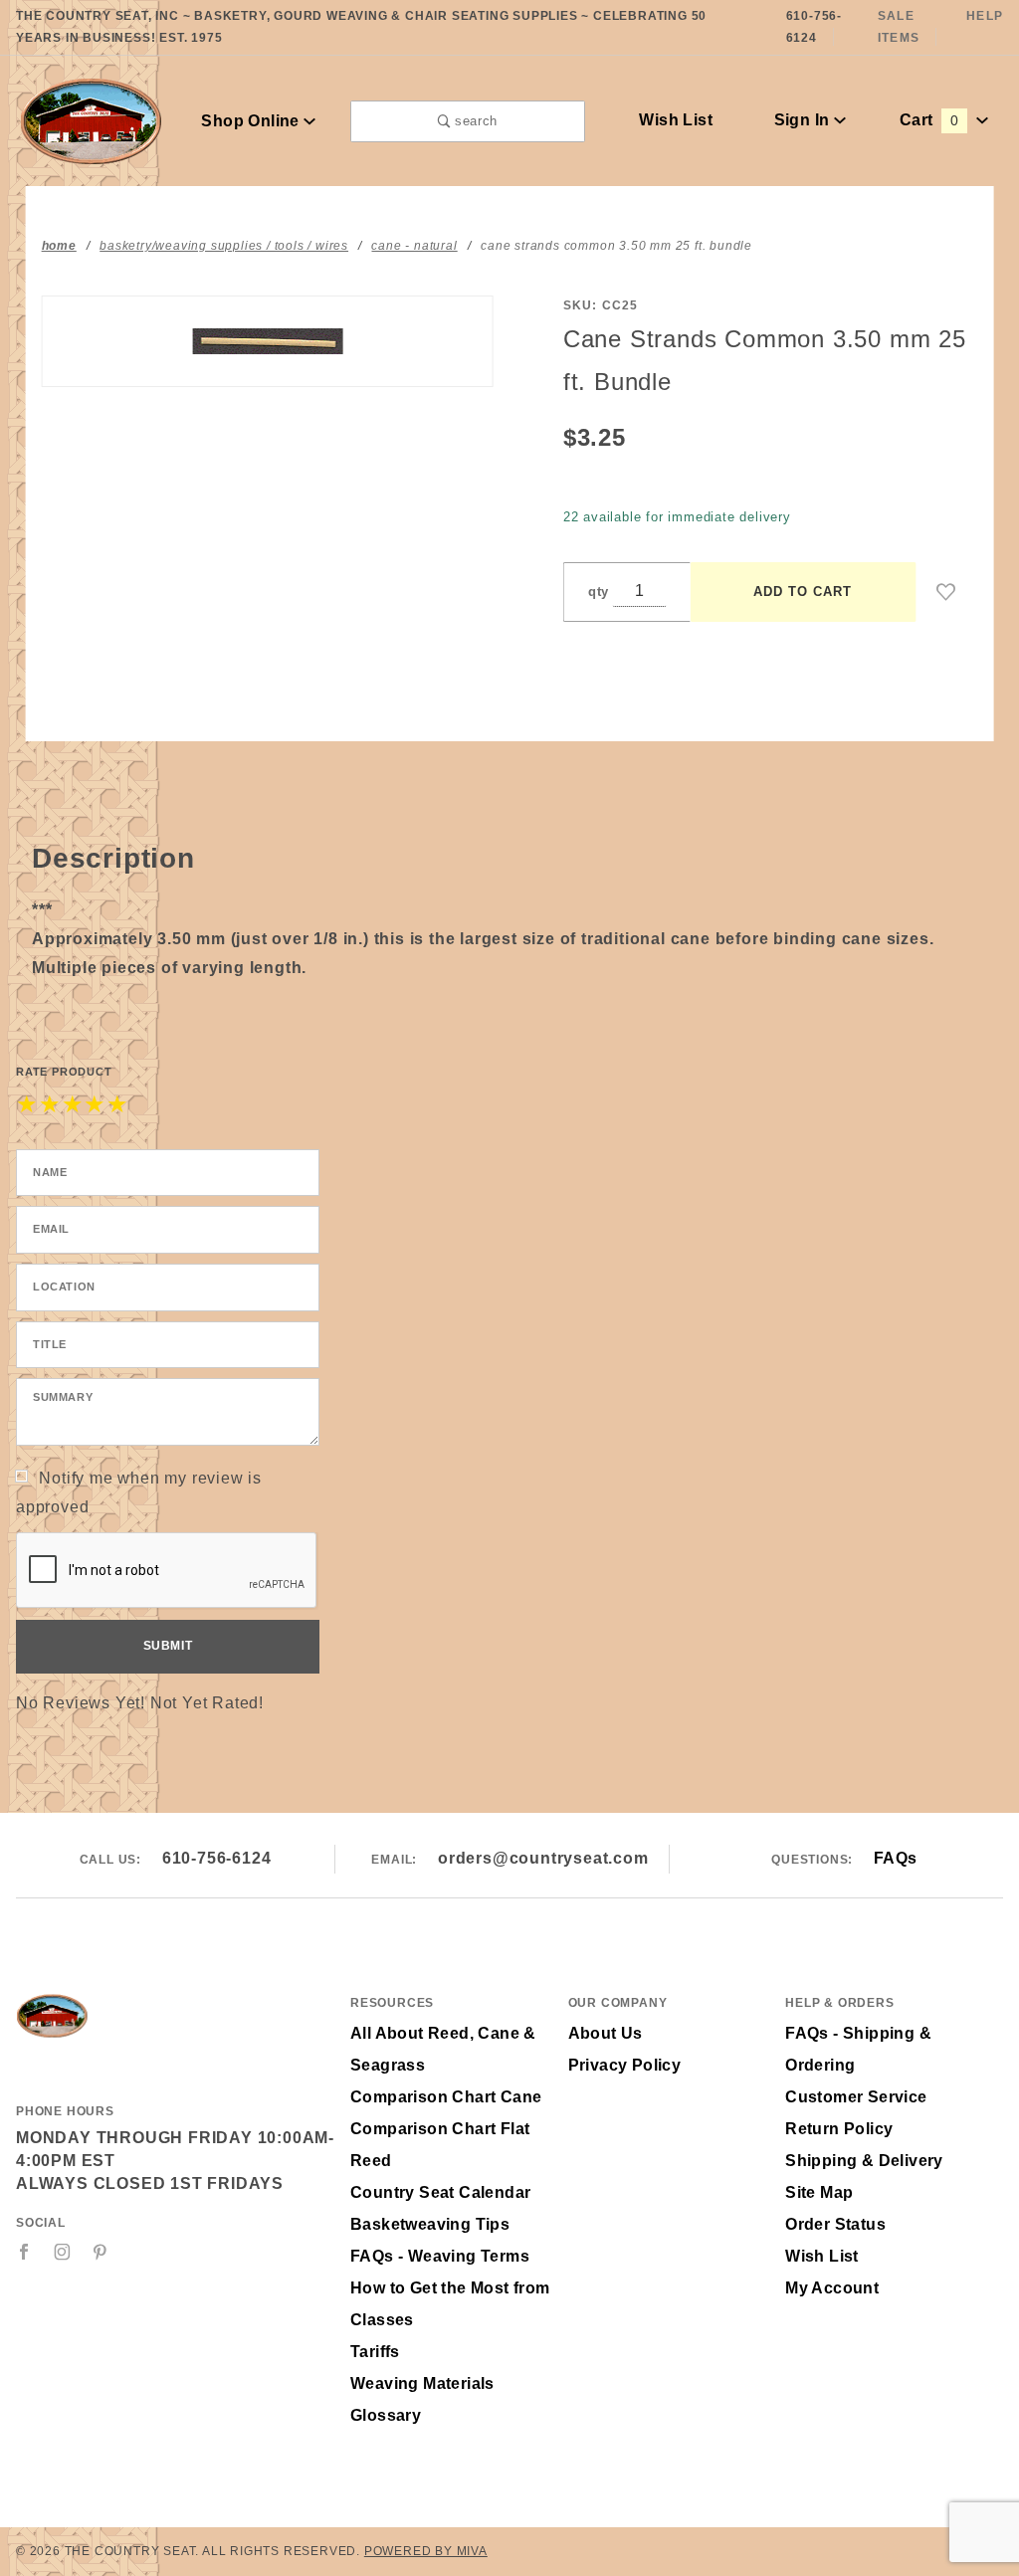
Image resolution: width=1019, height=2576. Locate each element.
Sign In (804, 120)
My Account (832, 2288)
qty (599, 592)
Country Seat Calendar (440, 2192)
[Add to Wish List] (946, 592)
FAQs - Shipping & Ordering (858, 2049)
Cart (929, 120)
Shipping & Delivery (864, 2161)
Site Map (819, 2192)
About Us (606, 2033)
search (474, 121)
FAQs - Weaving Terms (440, 2256)
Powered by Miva (426, 2551)
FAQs (896, 1858)
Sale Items (899, 27)
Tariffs (375, 2352)
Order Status (835, 2224)
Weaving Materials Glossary (422, 2399)
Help (985, 16)
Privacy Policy (625, 2065)
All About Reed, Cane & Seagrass (443, 2049)
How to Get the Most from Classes (450, 2304)
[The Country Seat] (91, 120)
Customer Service (856, 2097)
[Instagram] (63, 2252)
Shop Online (252, 121)
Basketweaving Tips (430, 2224)
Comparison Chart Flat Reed (440, 2145)
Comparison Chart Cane (446, 2097)
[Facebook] (24, 2252)
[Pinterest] (100, 2252)
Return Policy (839, 2129)
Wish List (676, 120)
